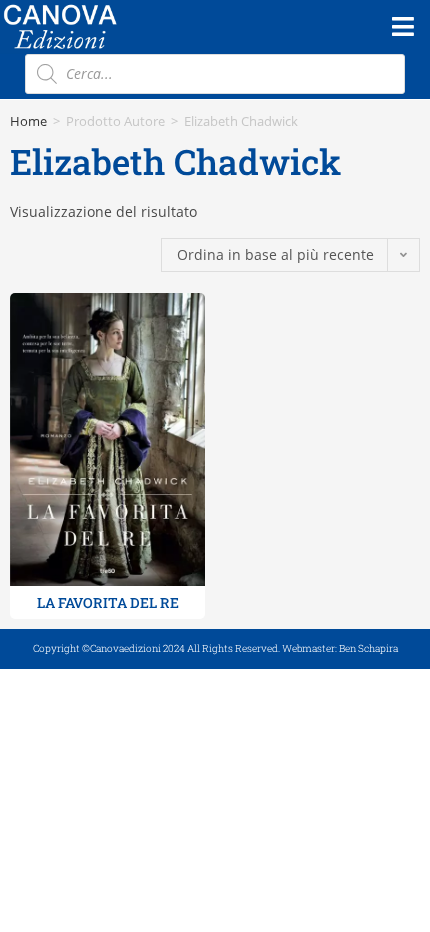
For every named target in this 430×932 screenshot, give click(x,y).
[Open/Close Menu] (402, 26)
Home (28, 121)
